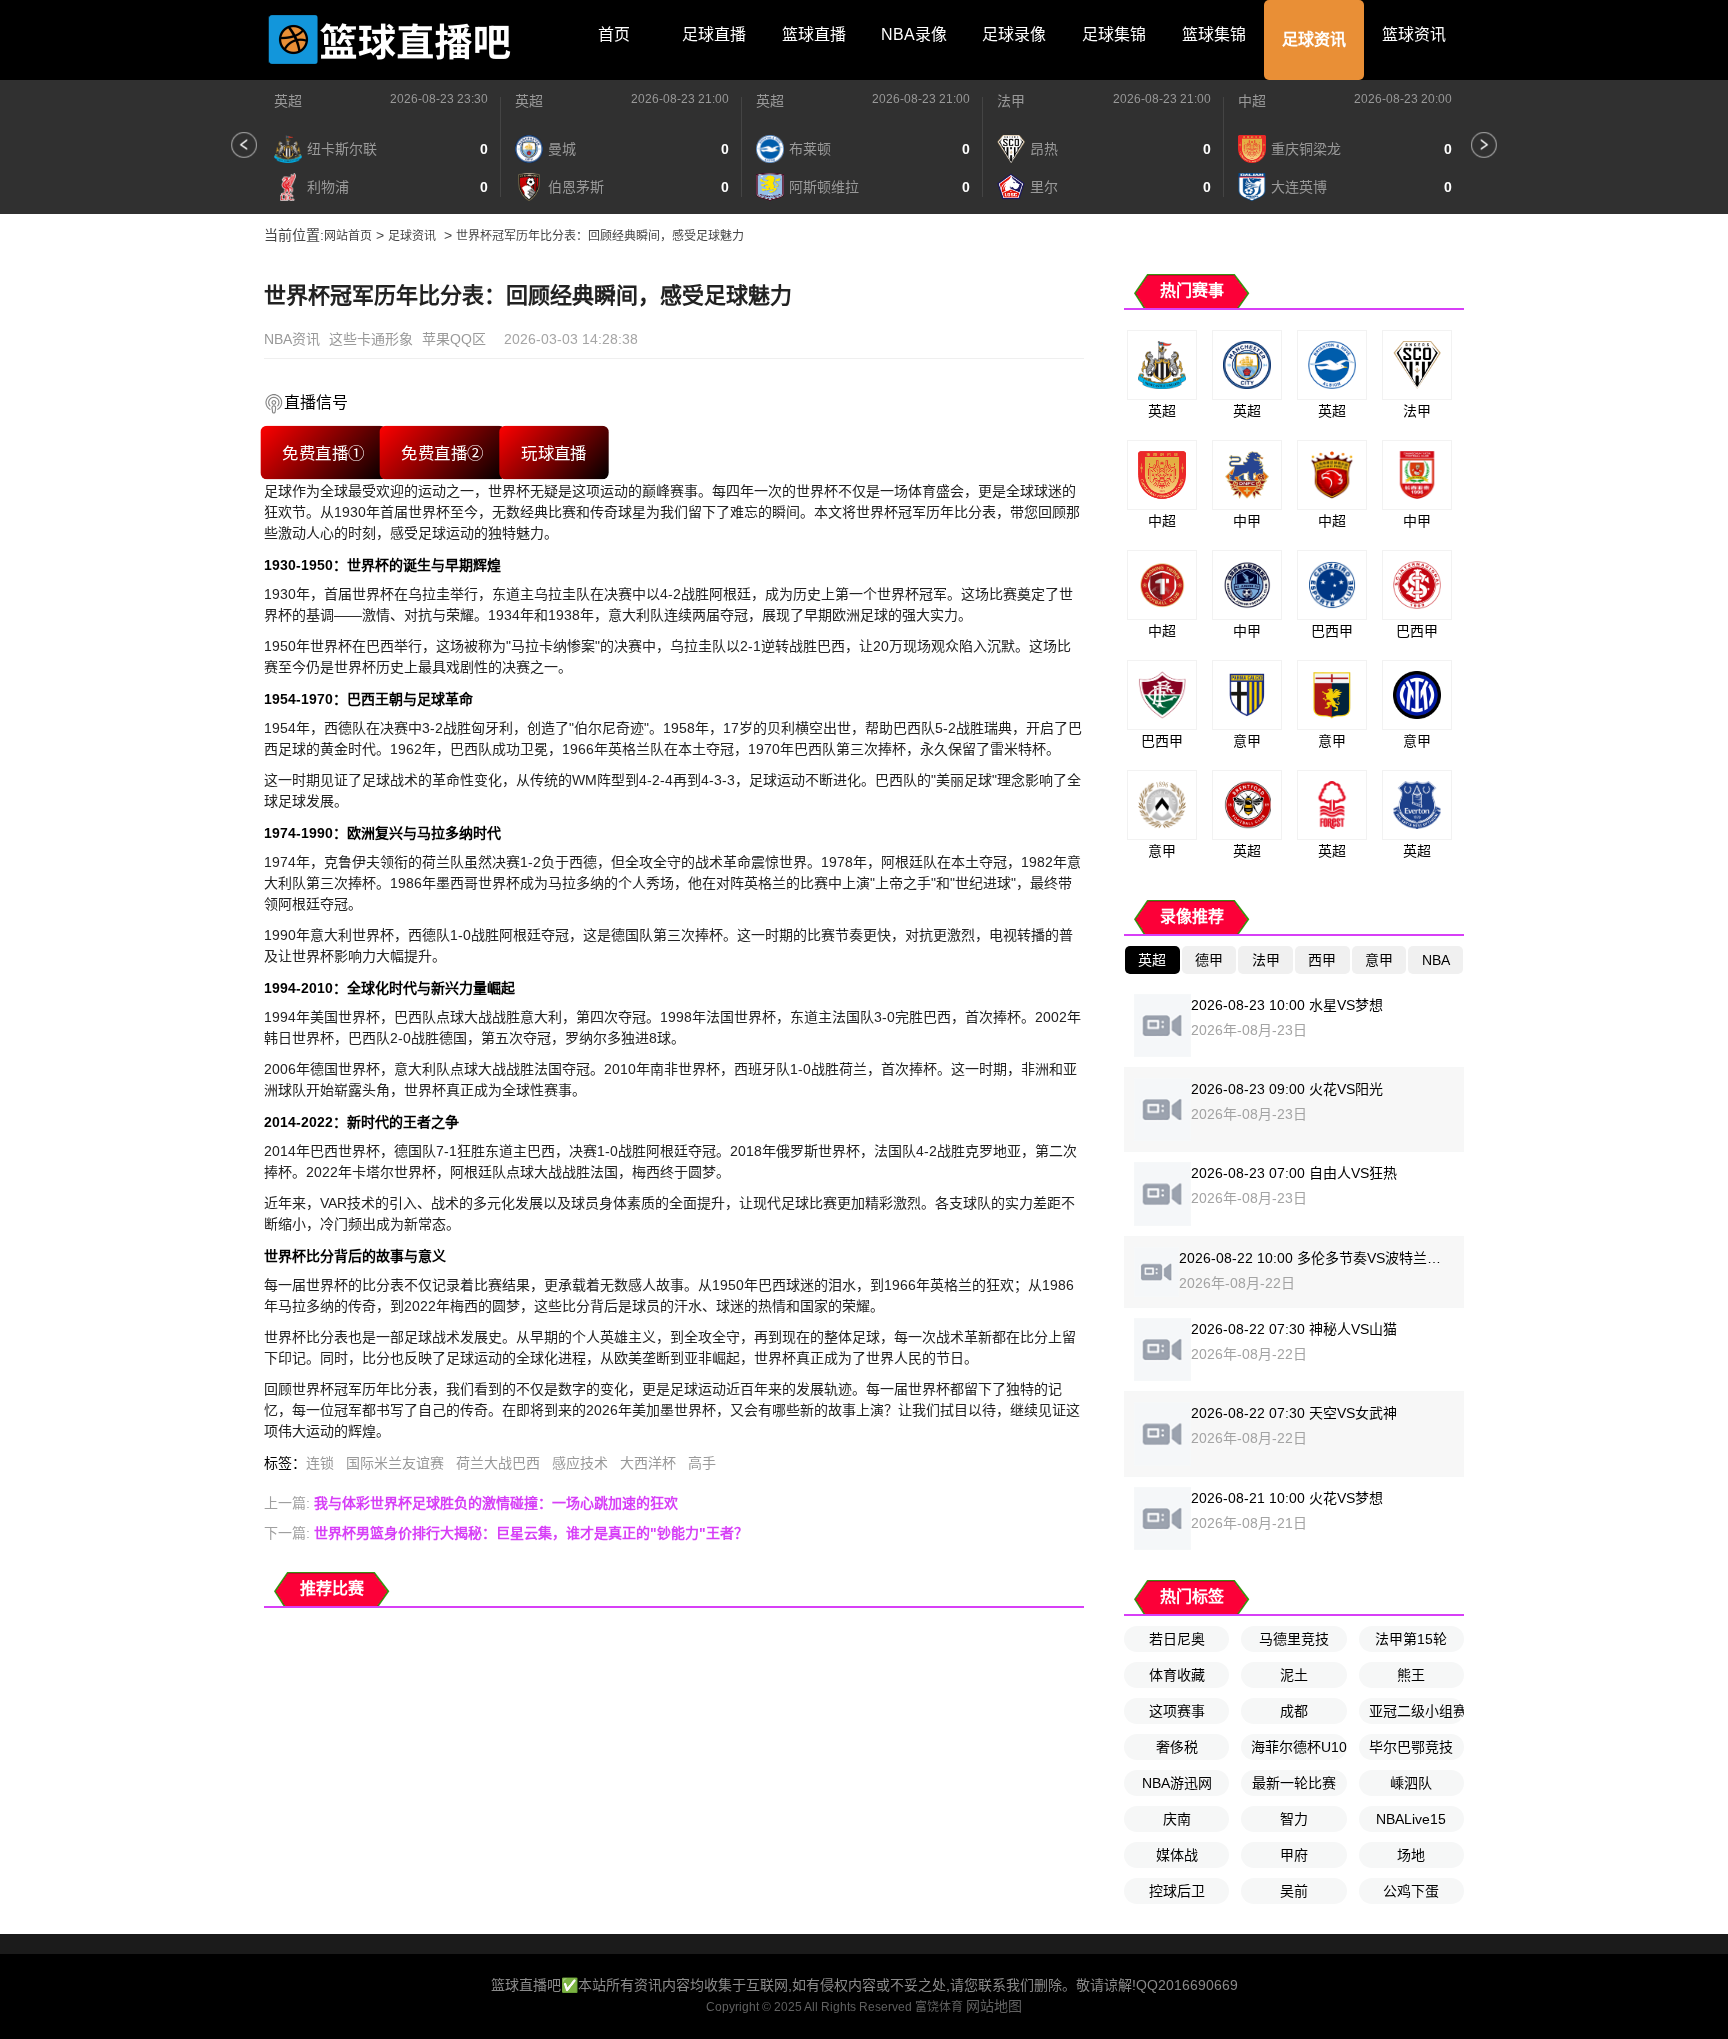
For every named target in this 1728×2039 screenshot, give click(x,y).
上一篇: (471, 1503)
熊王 (1411, 1675)
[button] (244, 145)
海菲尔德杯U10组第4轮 (1298, 1747)
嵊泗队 (1411, 1783)
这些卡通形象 (371, 339)
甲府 (1294, 1855)
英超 (288, 101)
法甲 (1011, 101)
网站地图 (994, 2006)
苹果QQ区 (454, 339)
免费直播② (442, 452)
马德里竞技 (1294, 1639)
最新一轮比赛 (1294, 1783)
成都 (1294, 1711)
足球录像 (1014, 34)
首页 (614, 34)
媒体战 (1177, 1855)
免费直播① (323, 452)
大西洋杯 (648, 1463)
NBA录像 (914, 34)
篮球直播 (814, 34)
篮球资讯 (1414, 34)
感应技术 (580, 1463)
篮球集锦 (1214, 34)
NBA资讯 (292, 339)
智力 (1294, 1819)
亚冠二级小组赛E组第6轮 (1416, 1711)
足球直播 (714, 34)
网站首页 (348, 236)
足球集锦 (1114, 34)
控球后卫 (1177, 1891)
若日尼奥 (1177, 1639)
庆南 (1177, 1819)
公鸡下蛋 (1411, 1891)
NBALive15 (1411, 1819)
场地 (1411, 1855)
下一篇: (506, 1533)
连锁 (320, 1463)
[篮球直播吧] (389, 40)
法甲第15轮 (1411, 1639)
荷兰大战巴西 (498, 1463)
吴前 (1294, 1891)
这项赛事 (1177, 1711)
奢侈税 (1177, 1747)
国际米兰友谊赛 (395, 1463)
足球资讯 (1314, 39)
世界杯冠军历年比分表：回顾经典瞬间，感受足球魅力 (600, 236)
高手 (702, 1463)
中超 (1252, 101)
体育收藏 (1177, 1675)
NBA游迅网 (1177, 1783)
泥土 (1294, 1675)
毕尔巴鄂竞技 (1411, 1747)
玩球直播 (554, 452)
